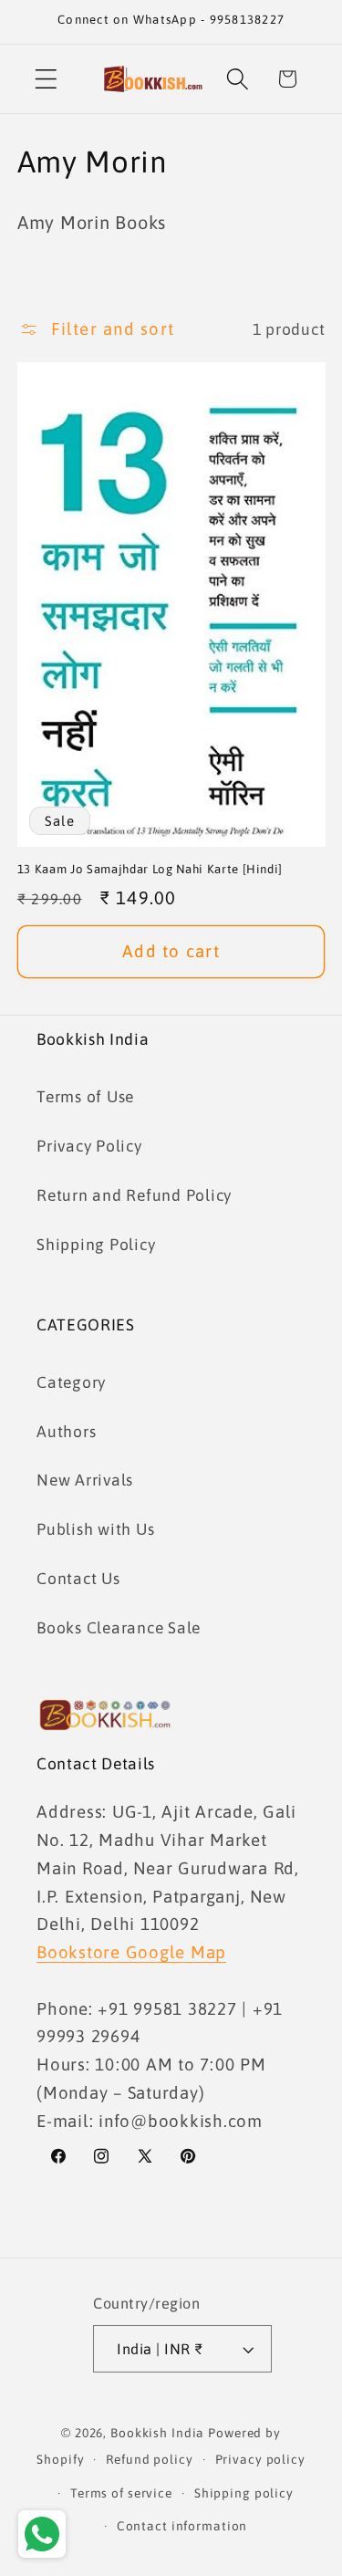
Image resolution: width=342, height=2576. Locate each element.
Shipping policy (244, 2493)
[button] (46, 79)
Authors (66, 1432)
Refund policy (149, 2459)
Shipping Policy (96, 1245)
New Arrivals (85, 1480)
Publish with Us (95, 1529)
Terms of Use (85, 1097)
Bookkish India (157, 2433)
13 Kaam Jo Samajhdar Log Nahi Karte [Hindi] (150, 869)
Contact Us (78, 1579)
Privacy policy (260, 2459)
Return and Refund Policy (134, 1195)
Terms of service (121, 2493)
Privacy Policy (89, 1146)
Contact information (182, 2526)
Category (71, 1382)
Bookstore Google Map (131, 1952)
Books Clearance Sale (119, 1628)
